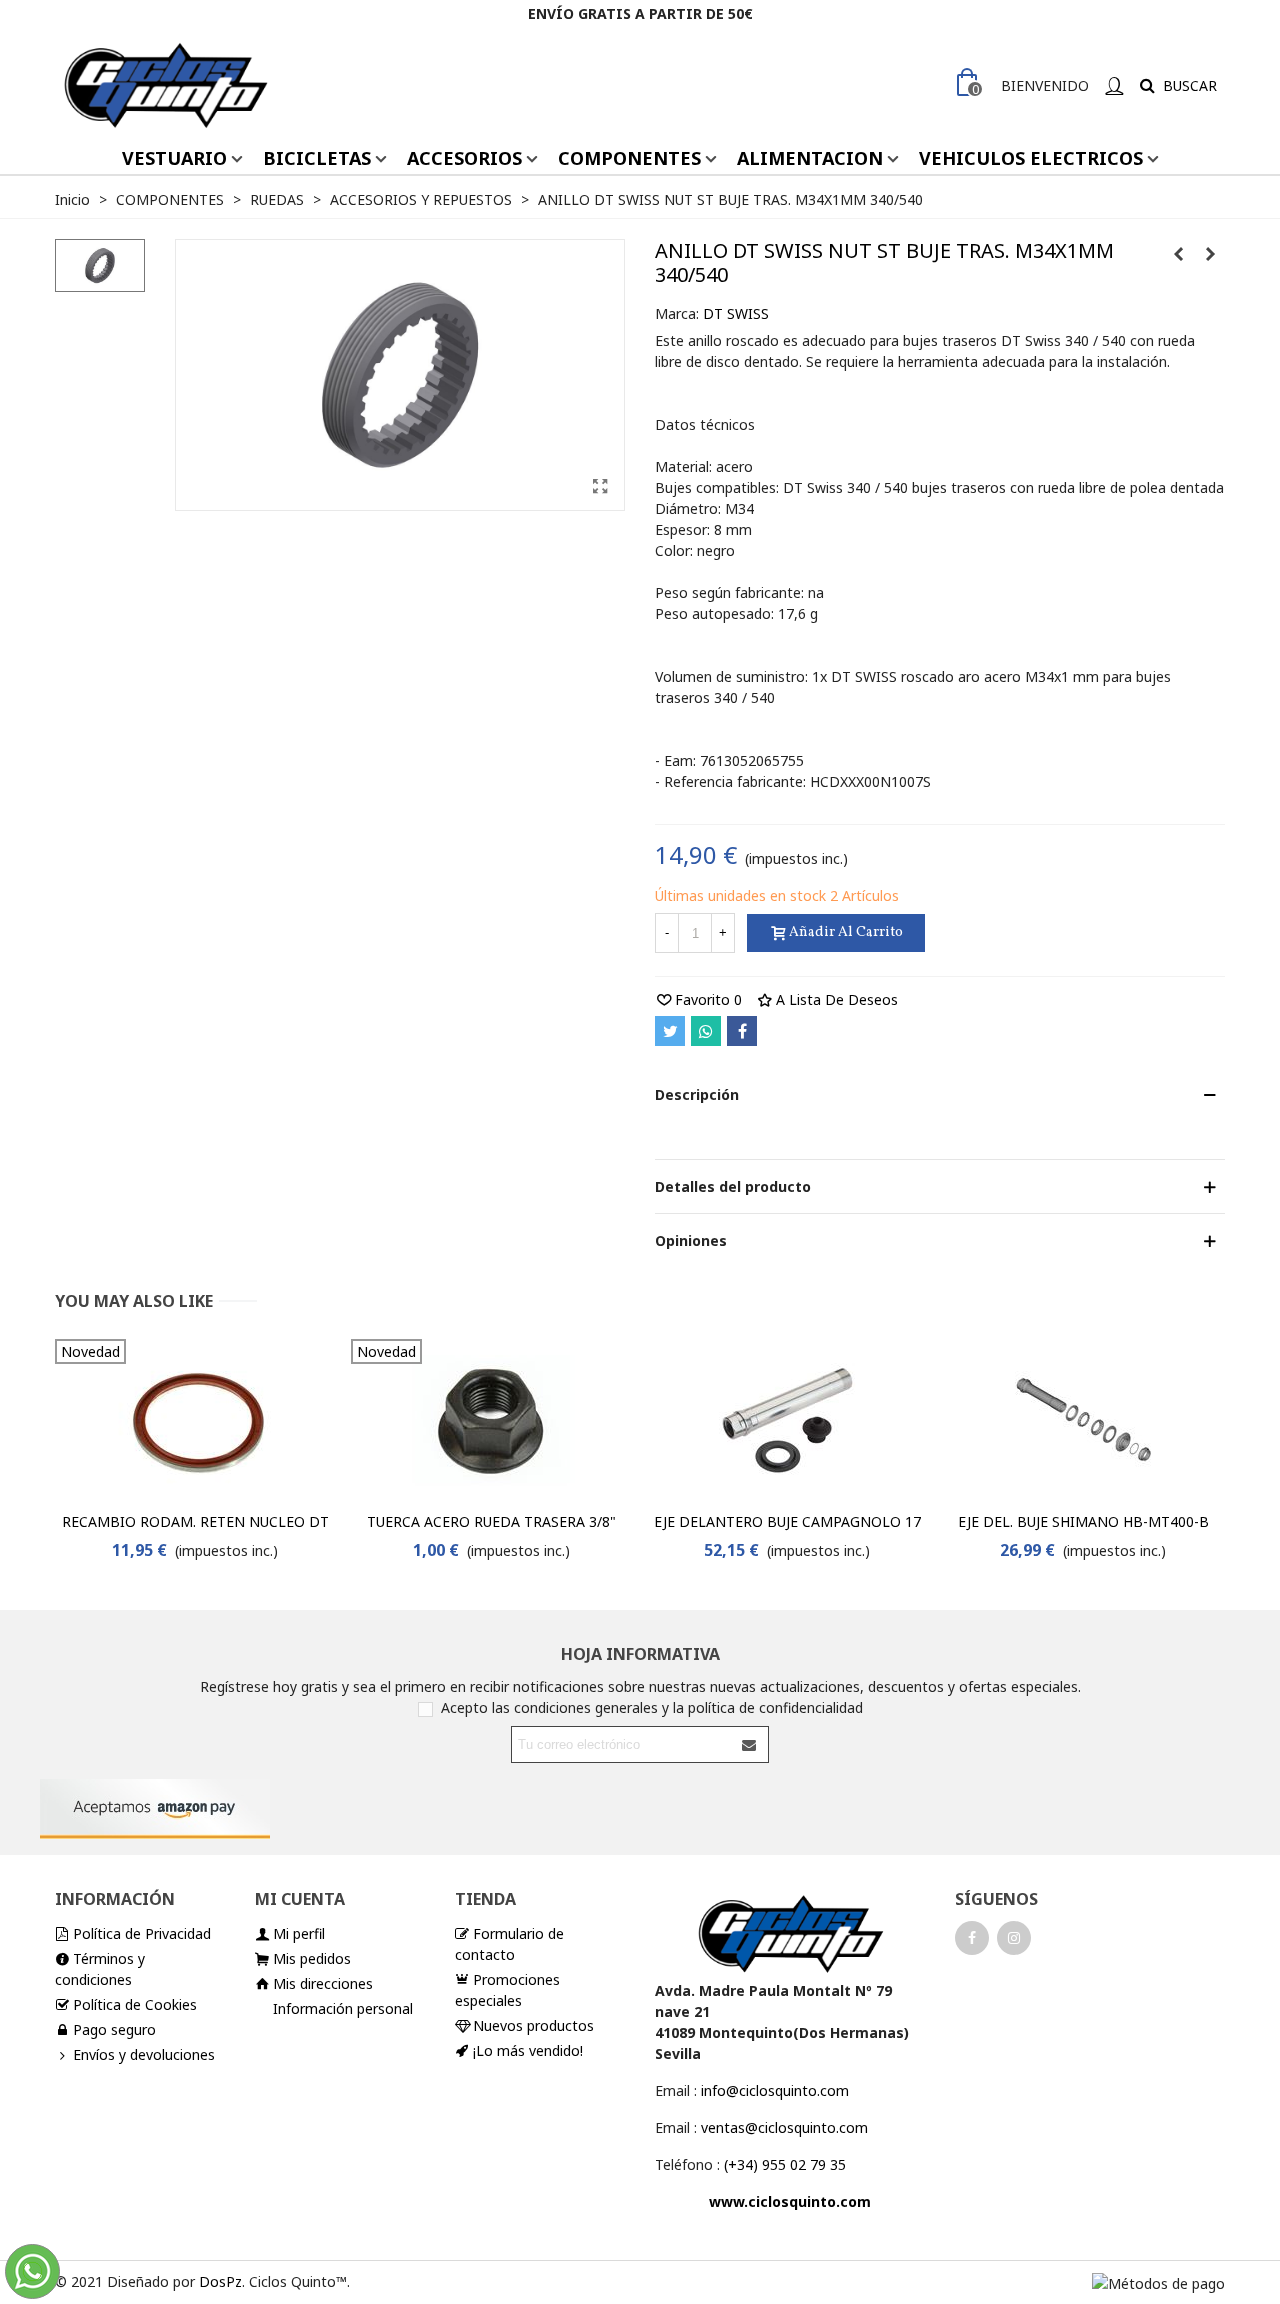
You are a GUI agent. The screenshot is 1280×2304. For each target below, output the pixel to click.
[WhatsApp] (706, 1031)
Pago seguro (114, 2029)
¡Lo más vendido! (528, 2050)
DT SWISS (736, 313)
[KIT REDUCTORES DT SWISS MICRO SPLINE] (1178, 254)
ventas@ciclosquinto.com (784, 2127)
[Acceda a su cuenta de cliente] (1114, 85)
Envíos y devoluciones (144, 2054)
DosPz (220, 2281)
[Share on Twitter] (670, 1031)
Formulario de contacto (509, 1944)
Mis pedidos (312, 1958)
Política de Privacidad (142, 1933)
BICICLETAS (317, 158)
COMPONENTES (629, 158)
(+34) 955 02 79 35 (785, 2164)
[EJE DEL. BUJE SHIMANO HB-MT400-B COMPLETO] (1083, 1420)
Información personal (343, 2008)
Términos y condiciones (100, 1969)
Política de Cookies (135, 2004)
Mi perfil (299, 1933)
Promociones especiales (507, 1990)
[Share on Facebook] (742, 1031)
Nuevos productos (533, 2025)
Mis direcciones (323, 1983)
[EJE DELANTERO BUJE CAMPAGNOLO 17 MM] (787, 1420)
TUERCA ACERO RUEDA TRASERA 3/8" (491, 1521)
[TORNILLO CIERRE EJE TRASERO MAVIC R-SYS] (1210, 254)
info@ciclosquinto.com (775, 2090)
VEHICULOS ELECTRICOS (1031, 158)
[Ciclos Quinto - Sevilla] (165, 85)
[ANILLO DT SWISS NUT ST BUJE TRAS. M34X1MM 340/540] (600, 486)
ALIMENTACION (810, 158)
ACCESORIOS (464, 158)
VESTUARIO (174, 158)
